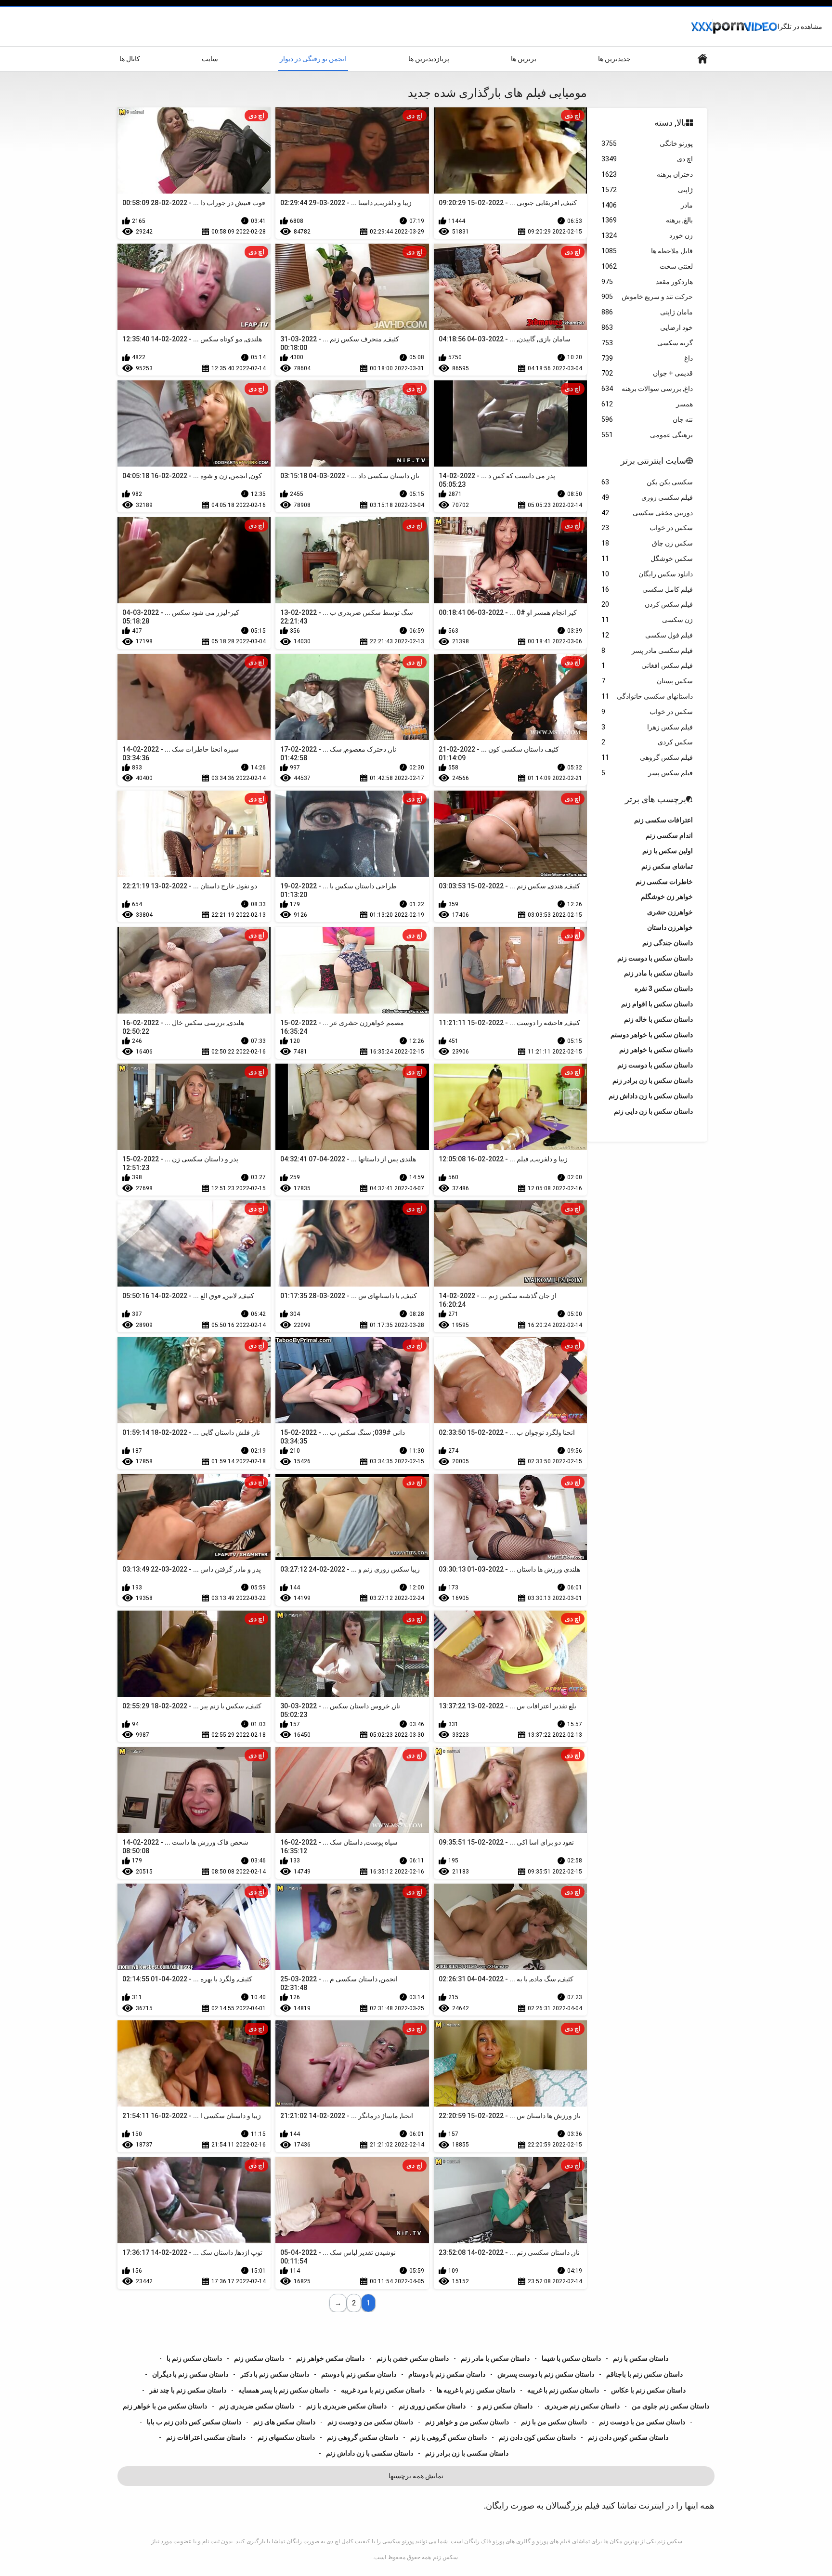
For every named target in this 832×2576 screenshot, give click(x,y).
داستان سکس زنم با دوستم (359, 2374)
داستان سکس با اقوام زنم (657, 1004)
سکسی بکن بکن (647, 482)
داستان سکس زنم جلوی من (670, 2406)
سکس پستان (647, 681)
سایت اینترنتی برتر (653, 461)
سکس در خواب (647, 528)
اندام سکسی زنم (669, 835)
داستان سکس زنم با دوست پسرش (546, 2374)
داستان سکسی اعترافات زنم (206, 2437)
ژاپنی (647, 190)
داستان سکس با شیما (571, 2358)
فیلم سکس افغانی (647, 665)
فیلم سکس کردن (647, 604)
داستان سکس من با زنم (554, 2422)
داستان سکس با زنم (641, 2358)
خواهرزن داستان (670, 927)
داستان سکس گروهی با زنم (448, 2437)
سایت (210, 59)
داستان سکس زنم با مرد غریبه (383, 2390)
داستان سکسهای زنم (286, 2437)
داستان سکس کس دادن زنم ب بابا (194, 2422)
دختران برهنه (647, 174)
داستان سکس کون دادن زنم (537, 2437)
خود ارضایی (647, 327)
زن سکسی (647, 620)
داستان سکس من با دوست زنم (642, 2422)
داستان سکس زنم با (194, 2358)
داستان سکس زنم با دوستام (447, 2374)
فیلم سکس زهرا (647, 727)
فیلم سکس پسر (647, 773)
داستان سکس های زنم (284, 2422)
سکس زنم (445, 2557)
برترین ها (524, 59)
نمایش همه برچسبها (416, 2476)
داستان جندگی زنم (668, 943)
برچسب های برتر (656, 799)
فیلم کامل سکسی (647, 589)
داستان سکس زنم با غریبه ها (476, 2390)
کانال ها (130, 59)
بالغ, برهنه (647, 220)
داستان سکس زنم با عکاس (648, 2390)
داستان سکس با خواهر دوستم (652, 1035)
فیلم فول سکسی (647, 635)
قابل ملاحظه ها (647, 251)
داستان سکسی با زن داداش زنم (370, 2453)
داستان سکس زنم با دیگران (190, 2374)
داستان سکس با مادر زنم (495, 2358)
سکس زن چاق (647, 543)
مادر (647, 205)
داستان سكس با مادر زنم (658, 973)
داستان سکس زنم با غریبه (563, 2390)
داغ (647, 358)
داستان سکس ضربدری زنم (257, 2406)
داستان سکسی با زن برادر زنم (467, 2453)
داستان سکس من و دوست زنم (370, 2422)
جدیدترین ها (614, 59)
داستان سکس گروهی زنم (363, 2437)
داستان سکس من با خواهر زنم (165, 2406)
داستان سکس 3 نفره (664, 989)
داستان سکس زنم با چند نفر (188, 2390)
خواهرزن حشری (670, 912)
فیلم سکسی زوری (647, 497)
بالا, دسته (670, 123)
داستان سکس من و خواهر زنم (467, 2422)
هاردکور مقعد (647, 282)
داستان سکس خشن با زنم (413, 2358)
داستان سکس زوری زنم (432, 2406)
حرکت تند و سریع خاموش (647, 297)
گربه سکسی (647, 343)
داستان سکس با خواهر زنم (656, 1050)
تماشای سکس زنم (667, 866)
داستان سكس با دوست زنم (655, 958)
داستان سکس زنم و (505, 2406)
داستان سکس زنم (259, 2358)
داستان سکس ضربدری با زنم (346, 2406)
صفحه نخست (702, 59)
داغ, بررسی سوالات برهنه (647, 389)
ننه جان (647, 419)
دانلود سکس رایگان (647, 574)
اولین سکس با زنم (668, 851)
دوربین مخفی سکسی (647, 513)
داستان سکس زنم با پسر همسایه (284, 2390)
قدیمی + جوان (647, 373)
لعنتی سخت (647, 266)
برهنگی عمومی (647, 435)
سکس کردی (647, 742)
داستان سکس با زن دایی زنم (653, 1111)
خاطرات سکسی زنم (664, 882)
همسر (647, 404)
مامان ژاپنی (647, 312)
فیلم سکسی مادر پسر (647, 651)
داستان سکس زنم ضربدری (582, 2406)
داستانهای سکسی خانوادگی (647, 696)
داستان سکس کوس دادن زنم (628, 2437)
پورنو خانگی (647, 143)
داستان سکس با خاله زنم (658, 1019)
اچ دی (647, 159)
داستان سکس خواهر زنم (330, 2358)
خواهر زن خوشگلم (667, 897)
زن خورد (647, 235)
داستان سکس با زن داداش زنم (651, 1096)
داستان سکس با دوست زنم (655, 1065)
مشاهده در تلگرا (800, 26)
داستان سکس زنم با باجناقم (644, 2374)
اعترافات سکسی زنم (663, 820)
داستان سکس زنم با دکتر (275, 2374)
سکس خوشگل (647, 559)
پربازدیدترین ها (429, 59)
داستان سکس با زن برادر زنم (653, 1080)
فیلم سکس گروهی (647, 757)
